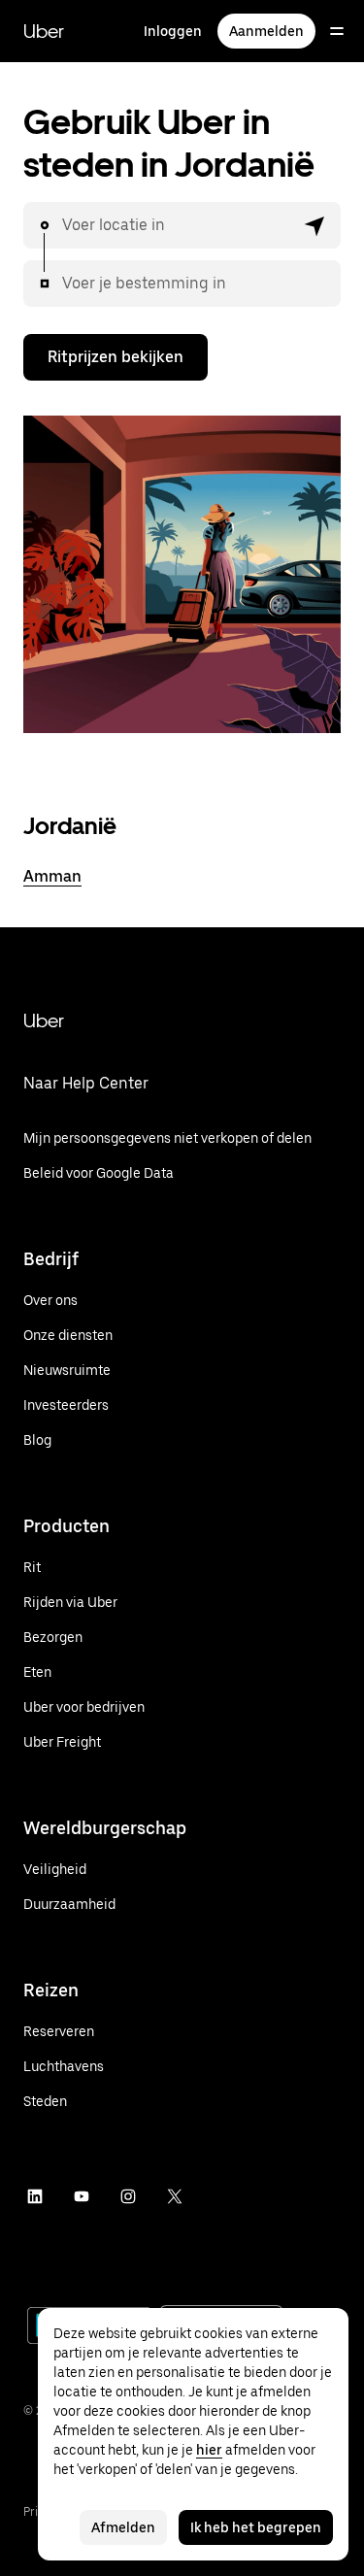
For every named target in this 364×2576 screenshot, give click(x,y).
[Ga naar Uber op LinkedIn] (35, 2196)
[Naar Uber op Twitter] (175, 2196)
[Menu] (337, 31)
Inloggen (173, 31)
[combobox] (178, 225)
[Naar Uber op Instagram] (128, 2196)
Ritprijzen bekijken (116, 357)
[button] (315, 225)
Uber (44, 31)
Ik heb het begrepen (256, 2527)
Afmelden (123, 2527)
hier (209, 2450)
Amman (52, 876)
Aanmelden (266, 31)
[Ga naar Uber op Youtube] (82, 2196)
